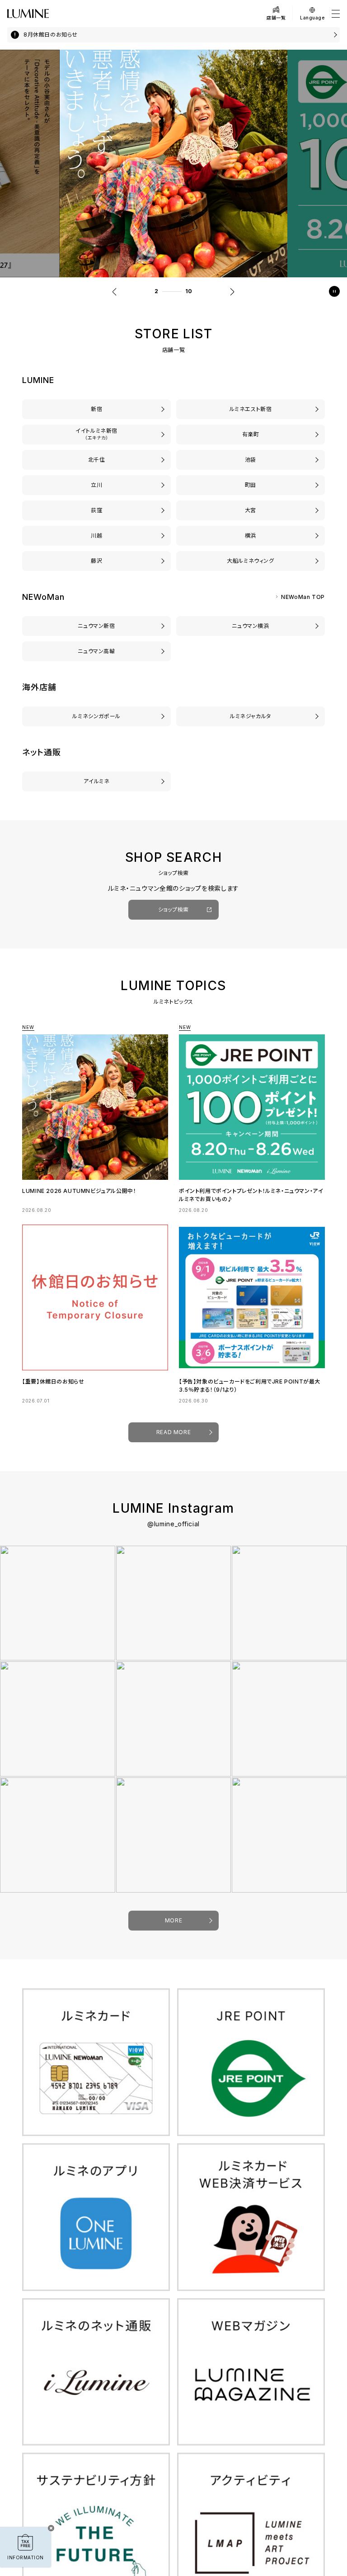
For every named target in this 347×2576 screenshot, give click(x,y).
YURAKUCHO (251, 434)
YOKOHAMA (251, 535)
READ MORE (173, 1432)
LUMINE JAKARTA (250, 716)
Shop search (174, 909)
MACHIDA (251, 485)
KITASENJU (96, 460)
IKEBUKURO (251, 460)
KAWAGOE (96, 535)
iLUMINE (96, 781)
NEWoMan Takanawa (96, 651)
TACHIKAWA (96, 485)
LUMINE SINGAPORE (96, 716)
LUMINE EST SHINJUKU (251, 409)
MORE (173, 1920)
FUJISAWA (96, 561)
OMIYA (250, 510)
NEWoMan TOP (303, 597)
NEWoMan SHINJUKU (96, 626)
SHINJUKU (96, 409)
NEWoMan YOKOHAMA (251, 626)
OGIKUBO (96, 510)
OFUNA (250, 561)
